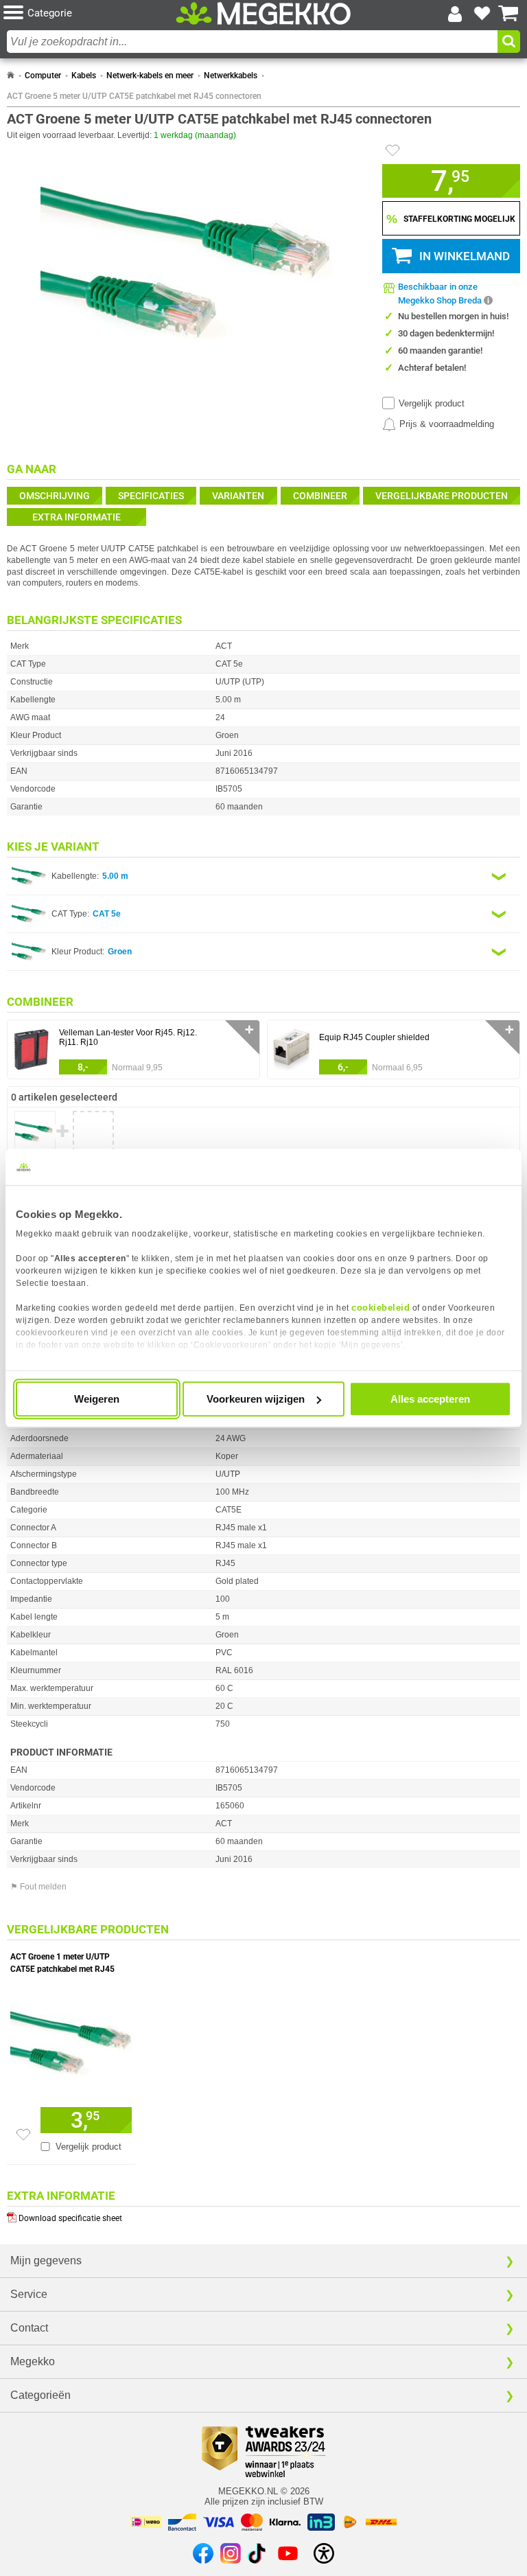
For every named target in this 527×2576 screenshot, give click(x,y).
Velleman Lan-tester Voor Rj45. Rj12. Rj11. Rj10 (128, 1037)
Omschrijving (55, 496)
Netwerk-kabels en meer (150, 76)
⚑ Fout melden (38, 1887)
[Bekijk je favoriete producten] (482, 14)
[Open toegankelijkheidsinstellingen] (324, 2553)
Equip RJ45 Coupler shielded (374, 1037)
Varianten (238, 496)
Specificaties (151, 496)
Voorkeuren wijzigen (256, 1399)
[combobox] (252, 42)
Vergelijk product (432, 403)
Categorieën (40, 2395)
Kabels (84, 76)
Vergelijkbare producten (442, 496)
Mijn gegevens (46, 2261)
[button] (90, 13)
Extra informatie (77, 517)
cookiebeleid (380, 1308)
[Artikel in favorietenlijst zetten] (393, 150)
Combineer (320, 496)
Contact (29, 2328)
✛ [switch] (249, 1030)
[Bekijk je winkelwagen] (508, 14)
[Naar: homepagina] (11, 76)
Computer (43, 76)
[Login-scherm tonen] (455, 14)
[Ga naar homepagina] (263, 14)
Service (29, 2294)
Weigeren (97, 1399)
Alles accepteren (430, 1399)
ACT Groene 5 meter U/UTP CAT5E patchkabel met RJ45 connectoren (134, 96)
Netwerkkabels (231, 76)
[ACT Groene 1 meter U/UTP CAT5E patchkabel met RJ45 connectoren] (71, 2039)
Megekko (33, 2361)
